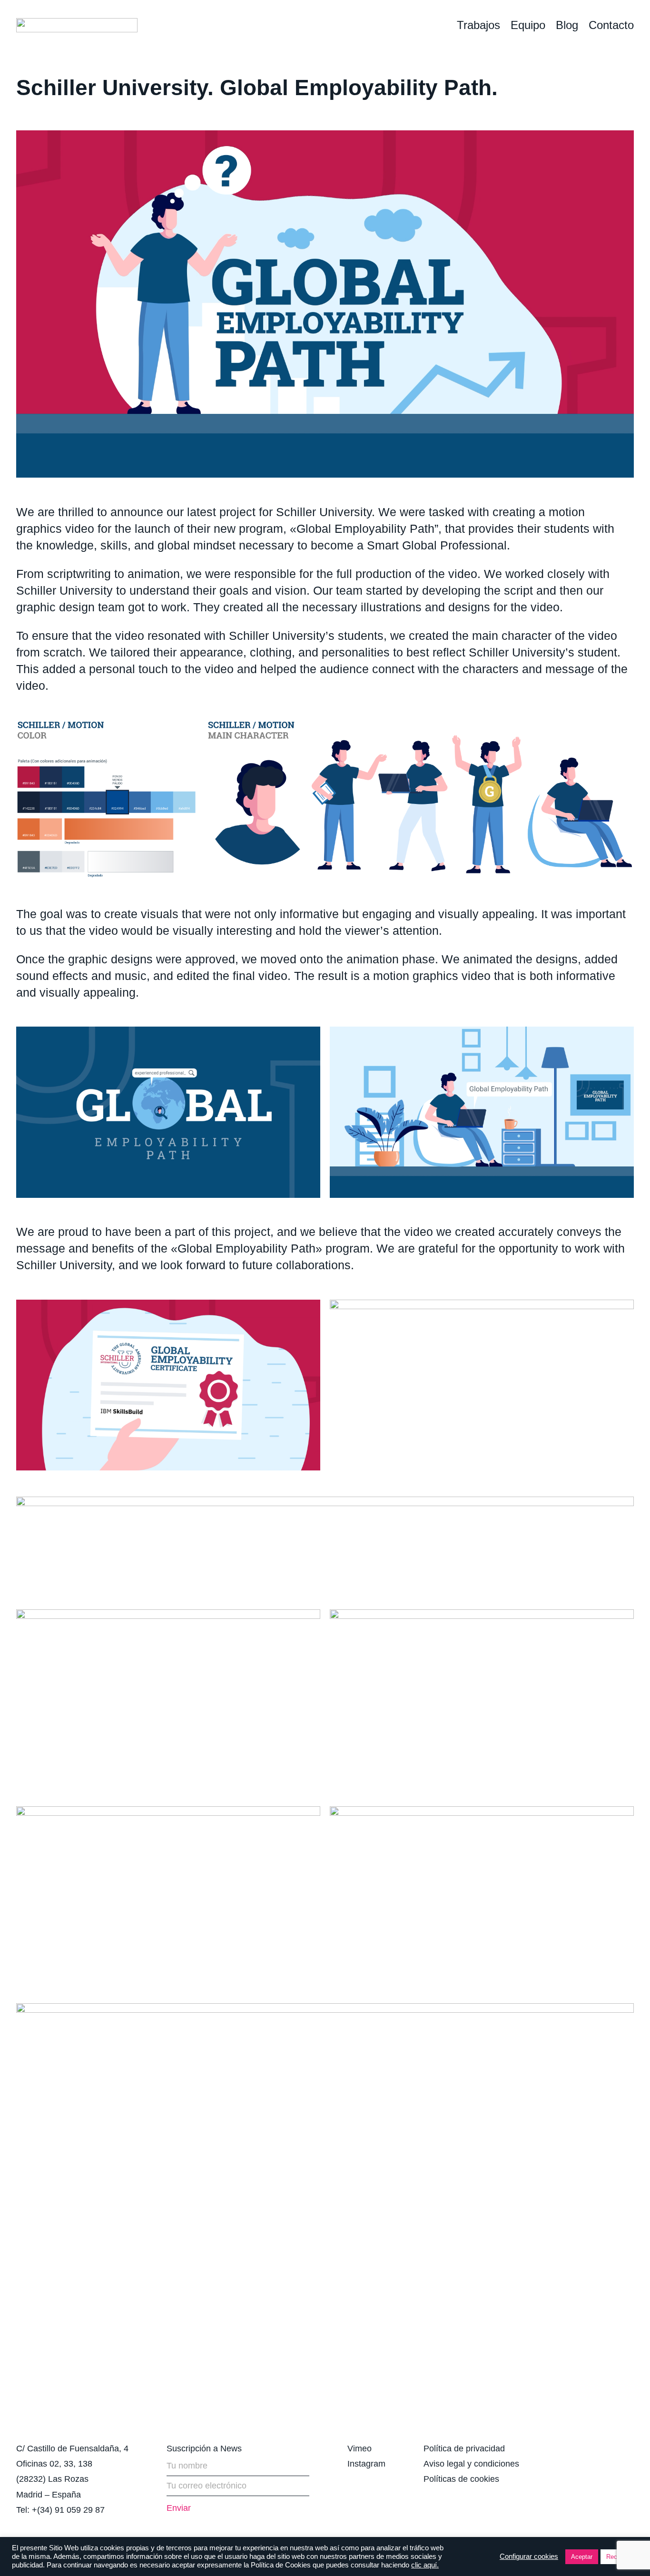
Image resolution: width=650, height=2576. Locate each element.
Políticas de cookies (461, 2479)
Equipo (528, 25)
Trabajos (478, 25)
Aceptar (582, 2557)
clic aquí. (425, 2565)
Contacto (611, 25)
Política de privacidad (464, 2449)
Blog (567, 25)
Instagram (366, 2464)
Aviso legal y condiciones (471, 2464)
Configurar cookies (529, 2556)
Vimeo (359, 2449)
